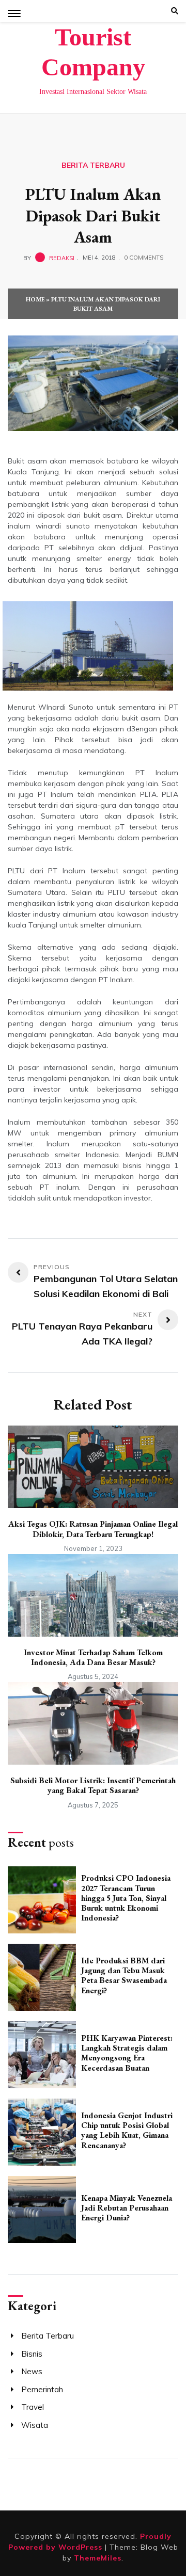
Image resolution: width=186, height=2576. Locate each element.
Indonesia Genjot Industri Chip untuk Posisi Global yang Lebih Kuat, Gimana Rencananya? (127, 2130)
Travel (33, 2407)
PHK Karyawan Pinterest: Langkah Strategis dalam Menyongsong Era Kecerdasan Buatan (127, 2053)
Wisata (35, 2425)
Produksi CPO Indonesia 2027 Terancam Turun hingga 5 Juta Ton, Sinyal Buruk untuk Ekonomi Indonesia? (126, 1898)
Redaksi (62, 258)
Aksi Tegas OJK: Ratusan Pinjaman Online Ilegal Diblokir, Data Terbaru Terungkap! (93, 1529)
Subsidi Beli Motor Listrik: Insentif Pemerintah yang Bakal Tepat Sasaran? (93, 1785)
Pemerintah (42, 2389)
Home (35, 299)
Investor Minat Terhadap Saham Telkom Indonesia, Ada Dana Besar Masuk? (93, 1657)
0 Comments (144, 258)
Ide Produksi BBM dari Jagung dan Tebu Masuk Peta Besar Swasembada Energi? (124, 1975)
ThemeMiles (98, 2558)
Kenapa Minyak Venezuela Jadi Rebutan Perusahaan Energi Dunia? (127, 2208)
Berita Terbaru (93, 165)
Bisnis (32, 2354)
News (32, 2371)
